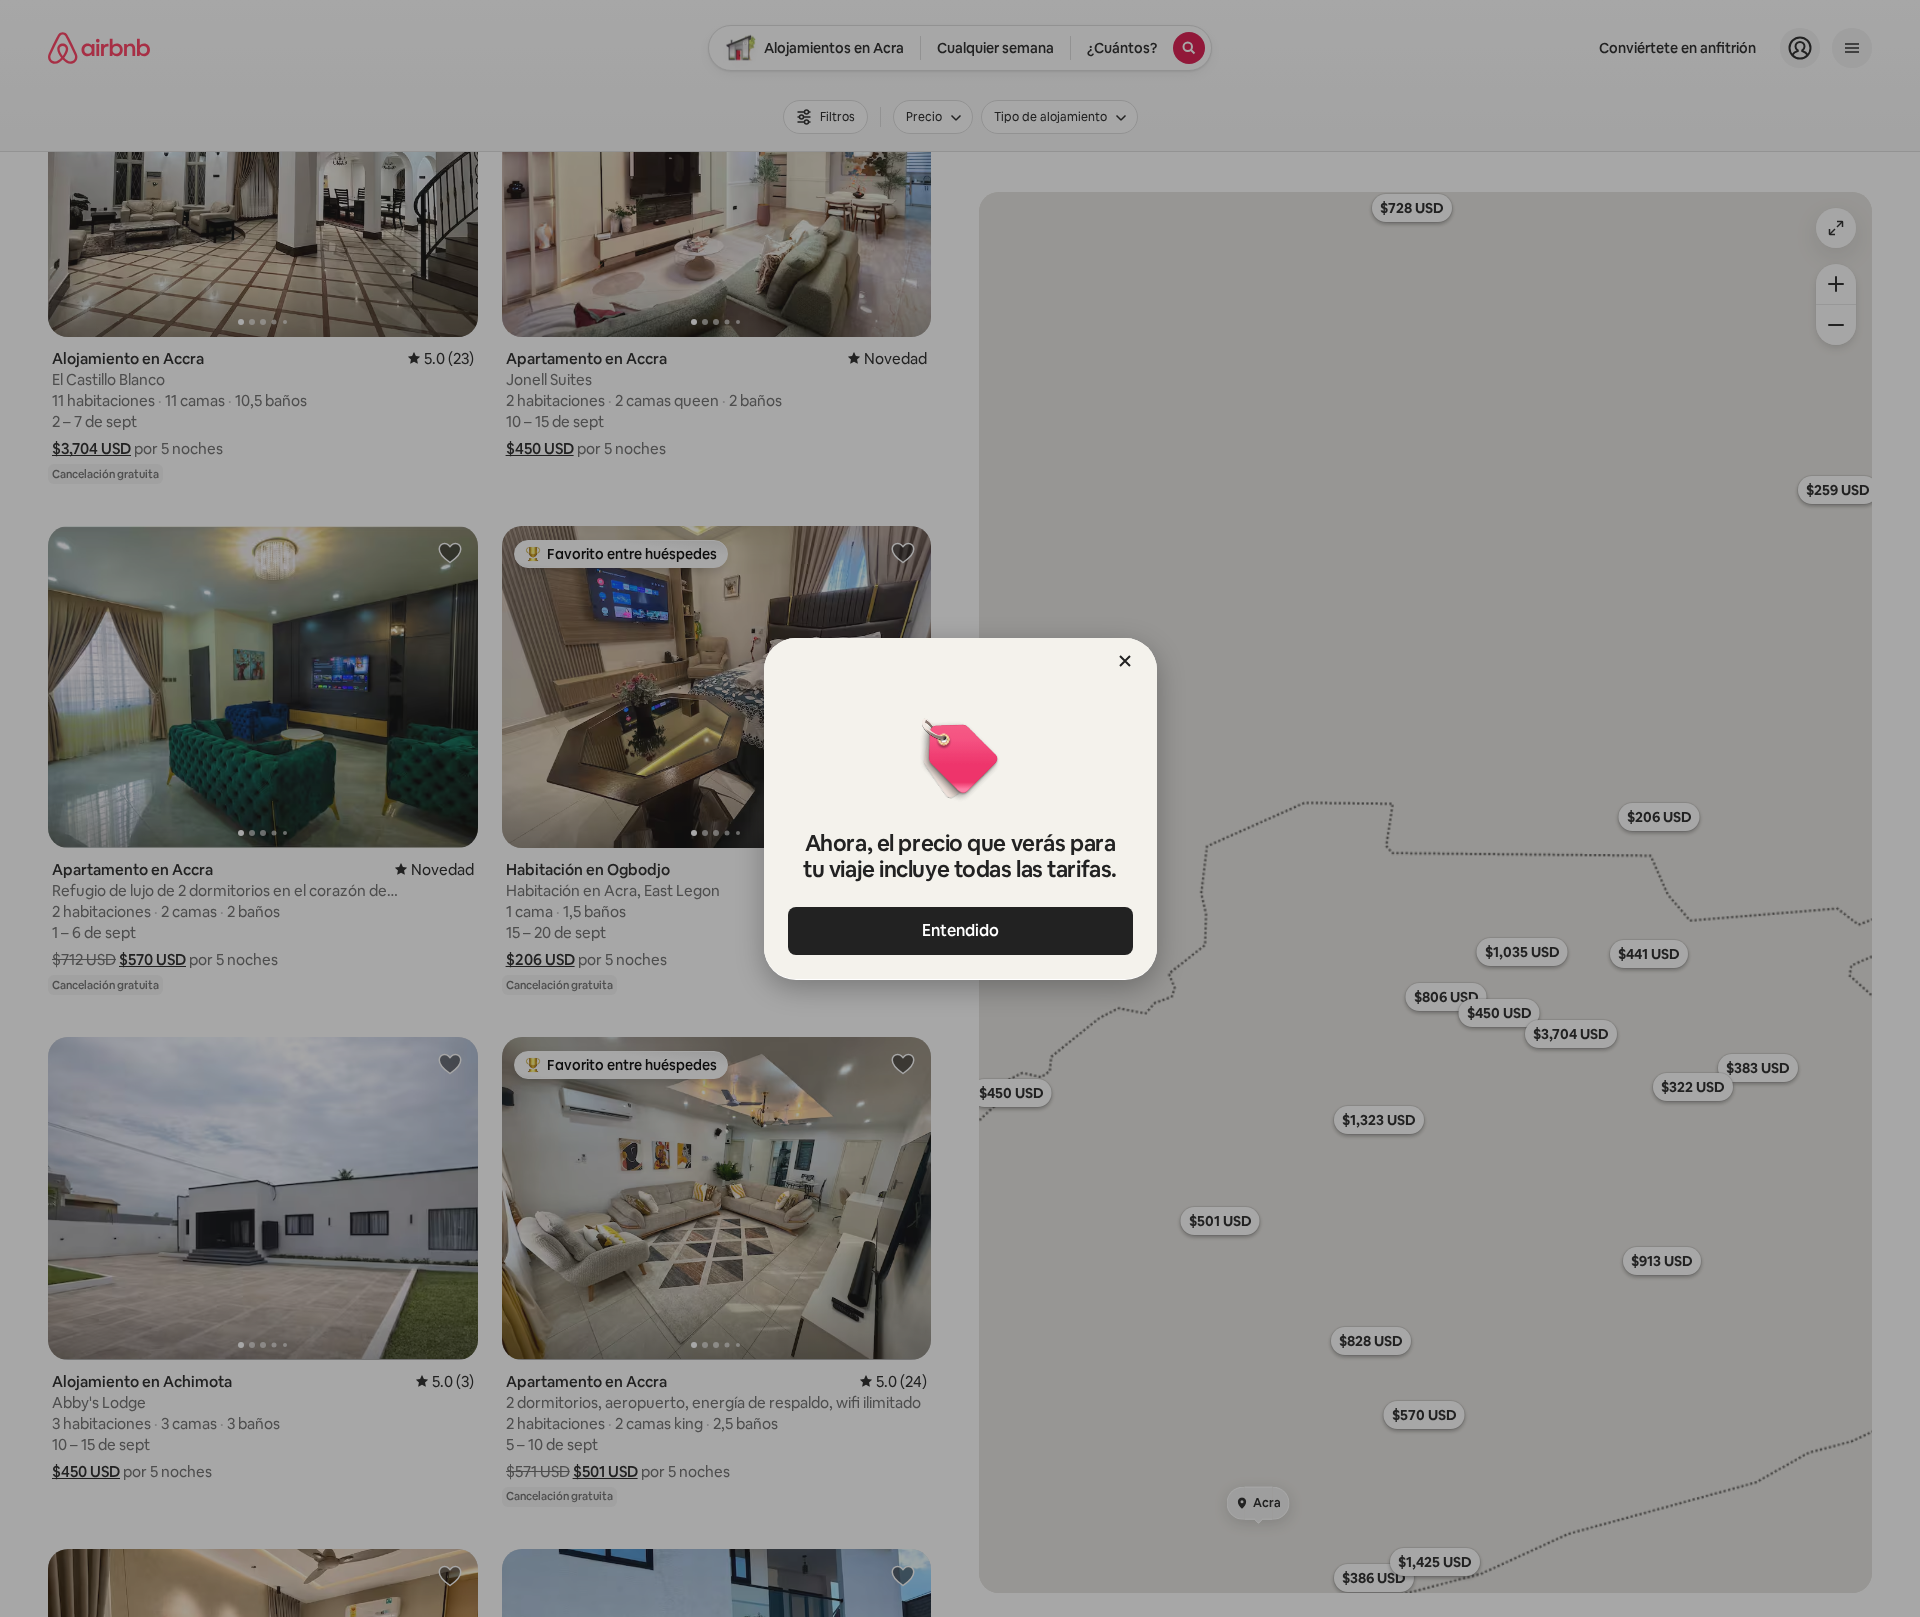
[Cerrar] (1125, 661)
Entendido (960, 930)
